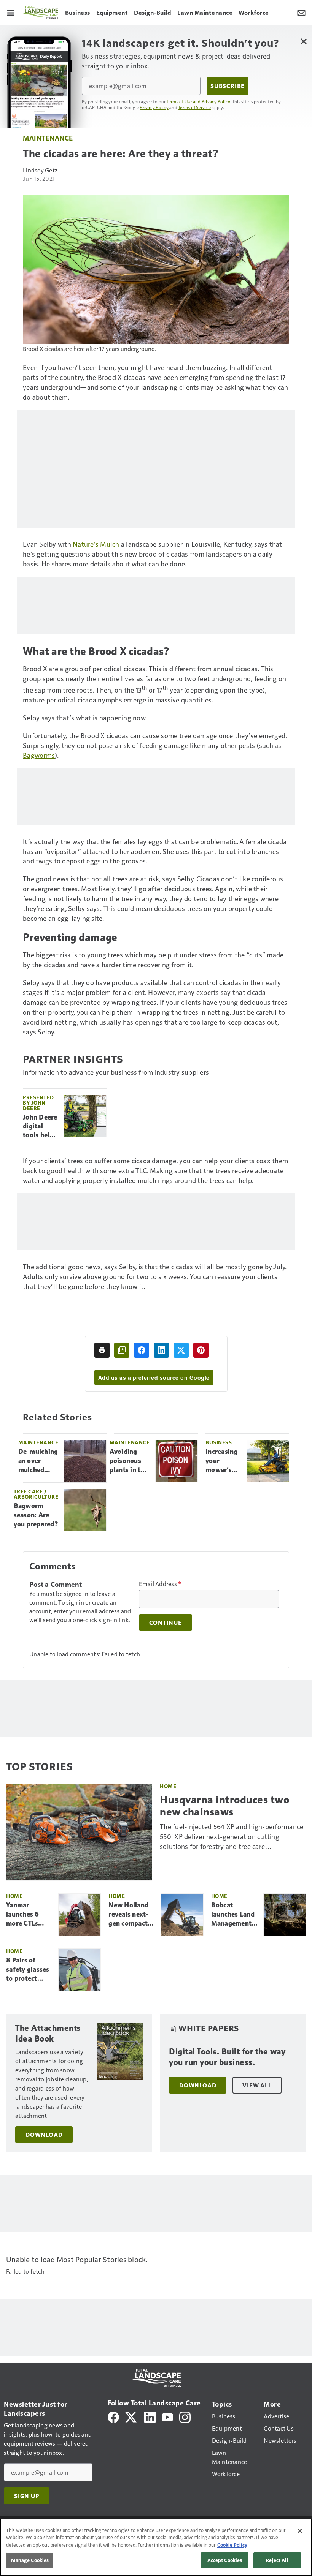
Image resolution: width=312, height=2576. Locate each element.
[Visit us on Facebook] (113, 2416)
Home (168, 1786)
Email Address (160, 1584)
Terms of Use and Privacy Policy (198, 101)
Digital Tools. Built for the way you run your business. (227, 2057)
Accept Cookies (225, 2560)
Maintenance (48, 138)
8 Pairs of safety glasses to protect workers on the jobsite (28, 1970)
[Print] (102, 1350)
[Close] (300, 2531)
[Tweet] (181, 1350)
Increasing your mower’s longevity (222, 1461)
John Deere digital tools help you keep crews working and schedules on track (40, 1127)
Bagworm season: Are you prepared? (36, 1515)
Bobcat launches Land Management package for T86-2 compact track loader (234, 1915)
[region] (156, 2547)
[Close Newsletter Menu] (303, 41)
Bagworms (39, 755)
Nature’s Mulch (96, 544)
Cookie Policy (232, 2545)
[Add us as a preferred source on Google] (122, 1350)
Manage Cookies (30, 2560)
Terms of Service (194, 107)
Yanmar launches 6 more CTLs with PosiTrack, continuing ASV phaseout (28, 1915)
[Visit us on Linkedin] (150, 2416)
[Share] (142, 1350)
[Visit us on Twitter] (131, 2416)
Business (219, 1442)
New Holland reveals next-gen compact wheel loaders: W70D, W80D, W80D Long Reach (131, 1915)
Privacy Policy (154, 107)
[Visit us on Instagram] (185, 2416)
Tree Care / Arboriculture (36, 1494)
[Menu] (11, 12)
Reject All (277, 2560)
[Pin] (201, 1350)
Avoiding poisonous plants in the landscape (129, 1461)
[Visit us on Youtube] (167, 2416)
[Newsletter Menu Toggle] (301, 12)
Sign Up (27, 2496)
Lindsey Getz (40, 170)
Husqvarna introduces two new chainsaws (224, 1806)
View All (257, 2085)
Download (44, 2135)
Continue (166, 1622)
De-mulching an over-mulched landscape (38, 1461)
